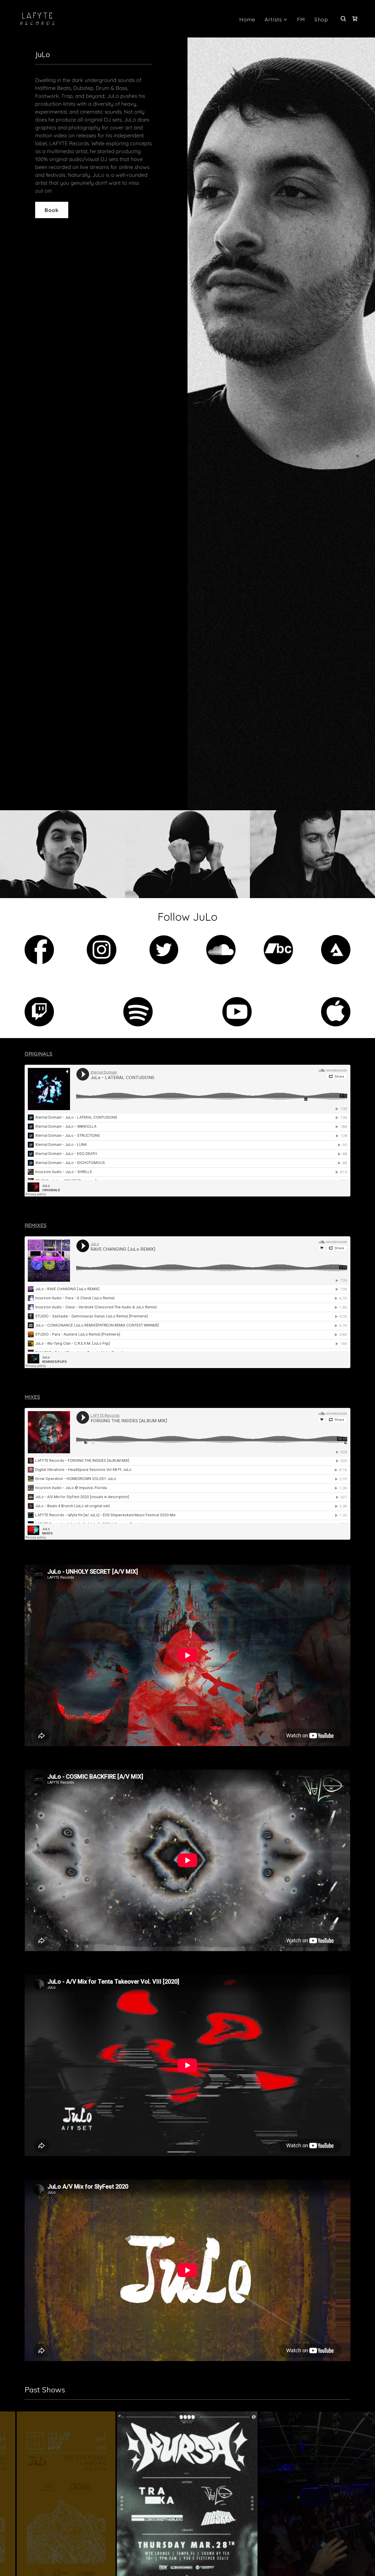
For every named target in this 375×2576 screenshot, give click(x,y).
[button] (276, 19)
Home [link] (247, 19)
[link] (37, 18)
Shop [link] (321, 19)
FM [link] (301, 19)
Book (52, 210)
